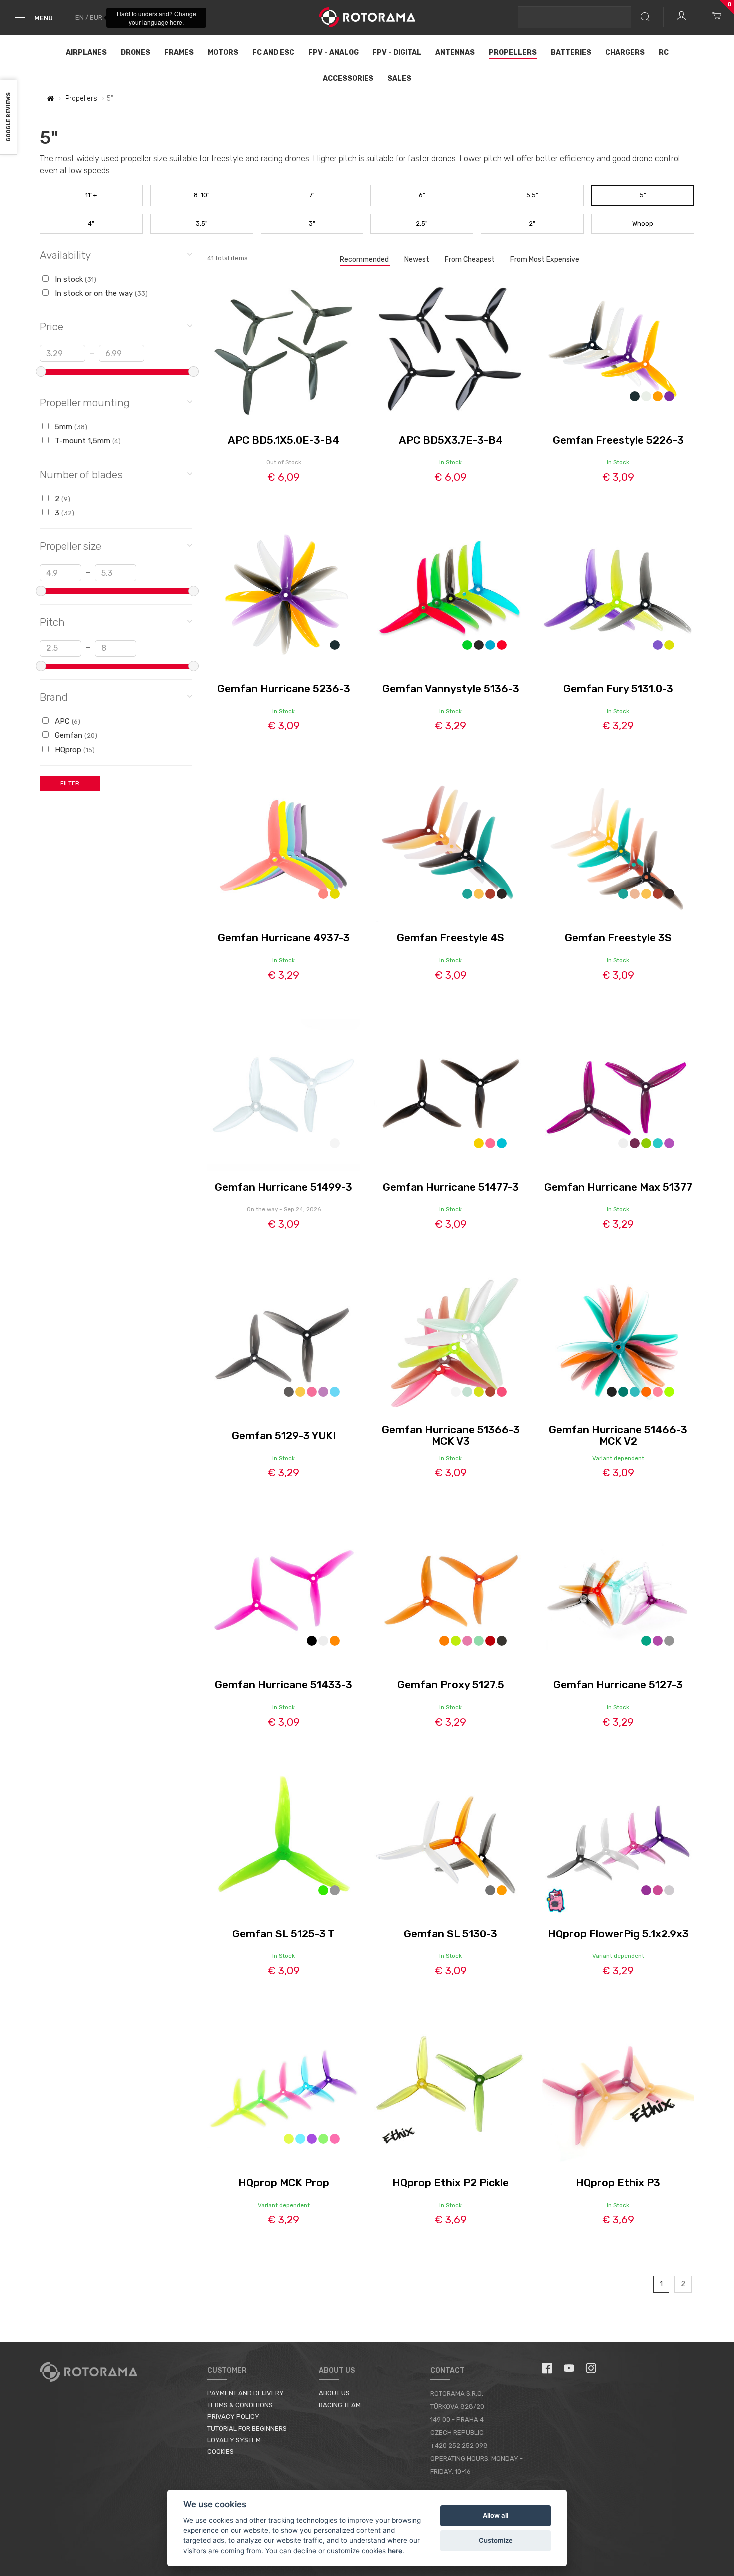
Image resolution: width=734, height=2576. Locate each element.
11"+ (91, 195)
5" (643, 195)
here (395, 2551)
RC (664, 53)
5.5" (532, 195)
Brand (54, 697)
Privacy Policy (233, 2416)
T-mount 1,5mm (87, 441)
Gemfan (75, 735)
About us (334, 2393)
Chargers (625, 53)
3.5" (202, 224)
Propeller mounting (85, 402)
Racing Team (340, 2405)
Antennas (455, 53)
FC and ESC (273, 53)
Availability (65, 255)
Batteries (571, 53)
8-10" (202, 195)
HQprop (74, 750)
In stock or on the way (100, 293)
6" (422, 195)
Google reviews (9, 118)
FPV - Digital (397, 53)
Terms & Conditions (240, 2405)
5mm (70, 427)
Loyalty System (234, 2440)
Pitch (52, 622)
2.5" (422, 224)
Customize (496, 2540)
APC (67, 721)
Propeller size (71, 546)
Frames (179, 53)
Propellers (513, 53)
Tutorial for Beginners (247, 2428)
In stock (75, 279)
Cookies (220, 2451)
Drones (136, 53)
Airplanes (86, 53)
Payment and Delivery (245, 2393)
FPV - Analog (333, 53)
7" (312, 195)
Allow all (496, 2515)
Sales (399, 79)
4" (91, 224)
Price (52, 326)
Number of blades (81, 474)
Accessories (348, 79)
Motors (223, 53)
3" (312, 224)
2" (532, 224)
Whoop (643, 224)
